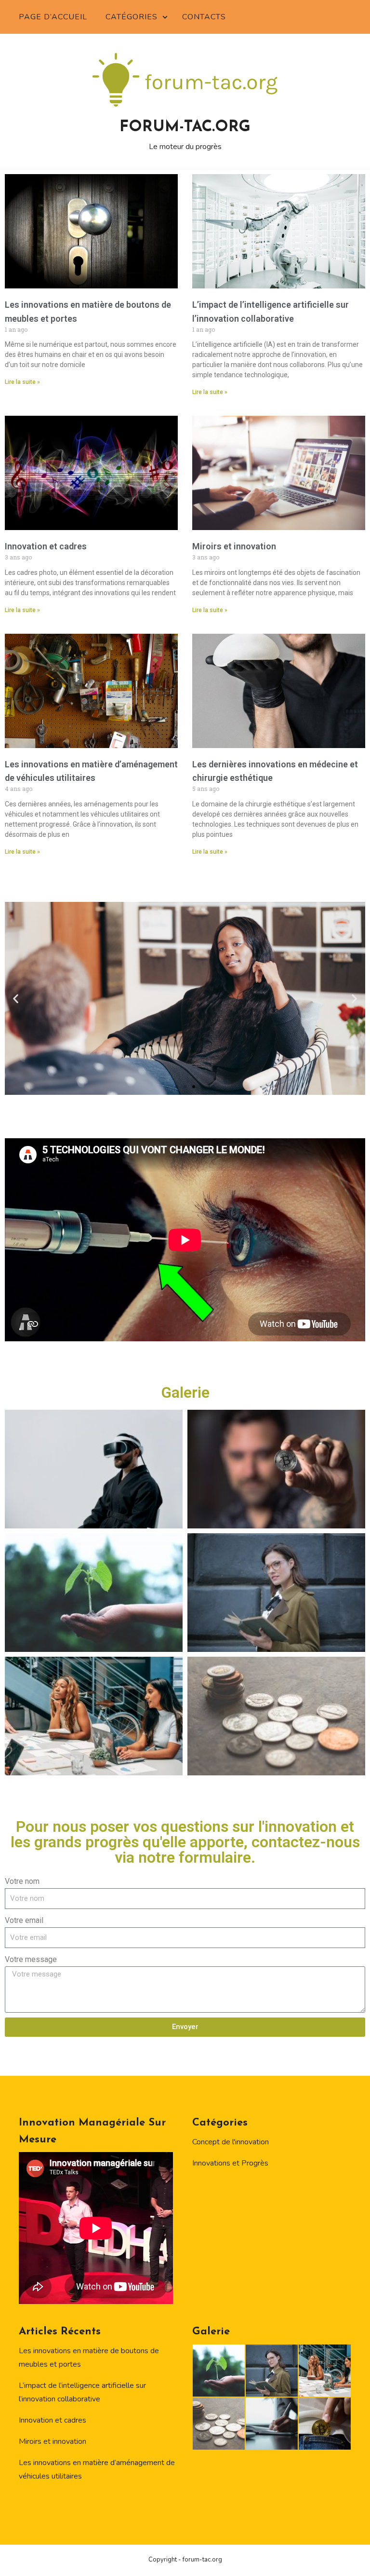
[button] (16, 998)
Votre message (31, 1959)
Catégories (132, 17)
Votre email (24, 1920)
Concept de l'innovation (231, 2142)
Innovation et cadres (46, 546)
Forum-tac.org (185, 127)
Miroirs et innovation (234, 546)
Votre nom (22, 1881)
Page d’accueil (53, 17)
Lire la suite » (22, 382)
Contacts (204, 17)
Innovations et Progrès (230, 2163)
